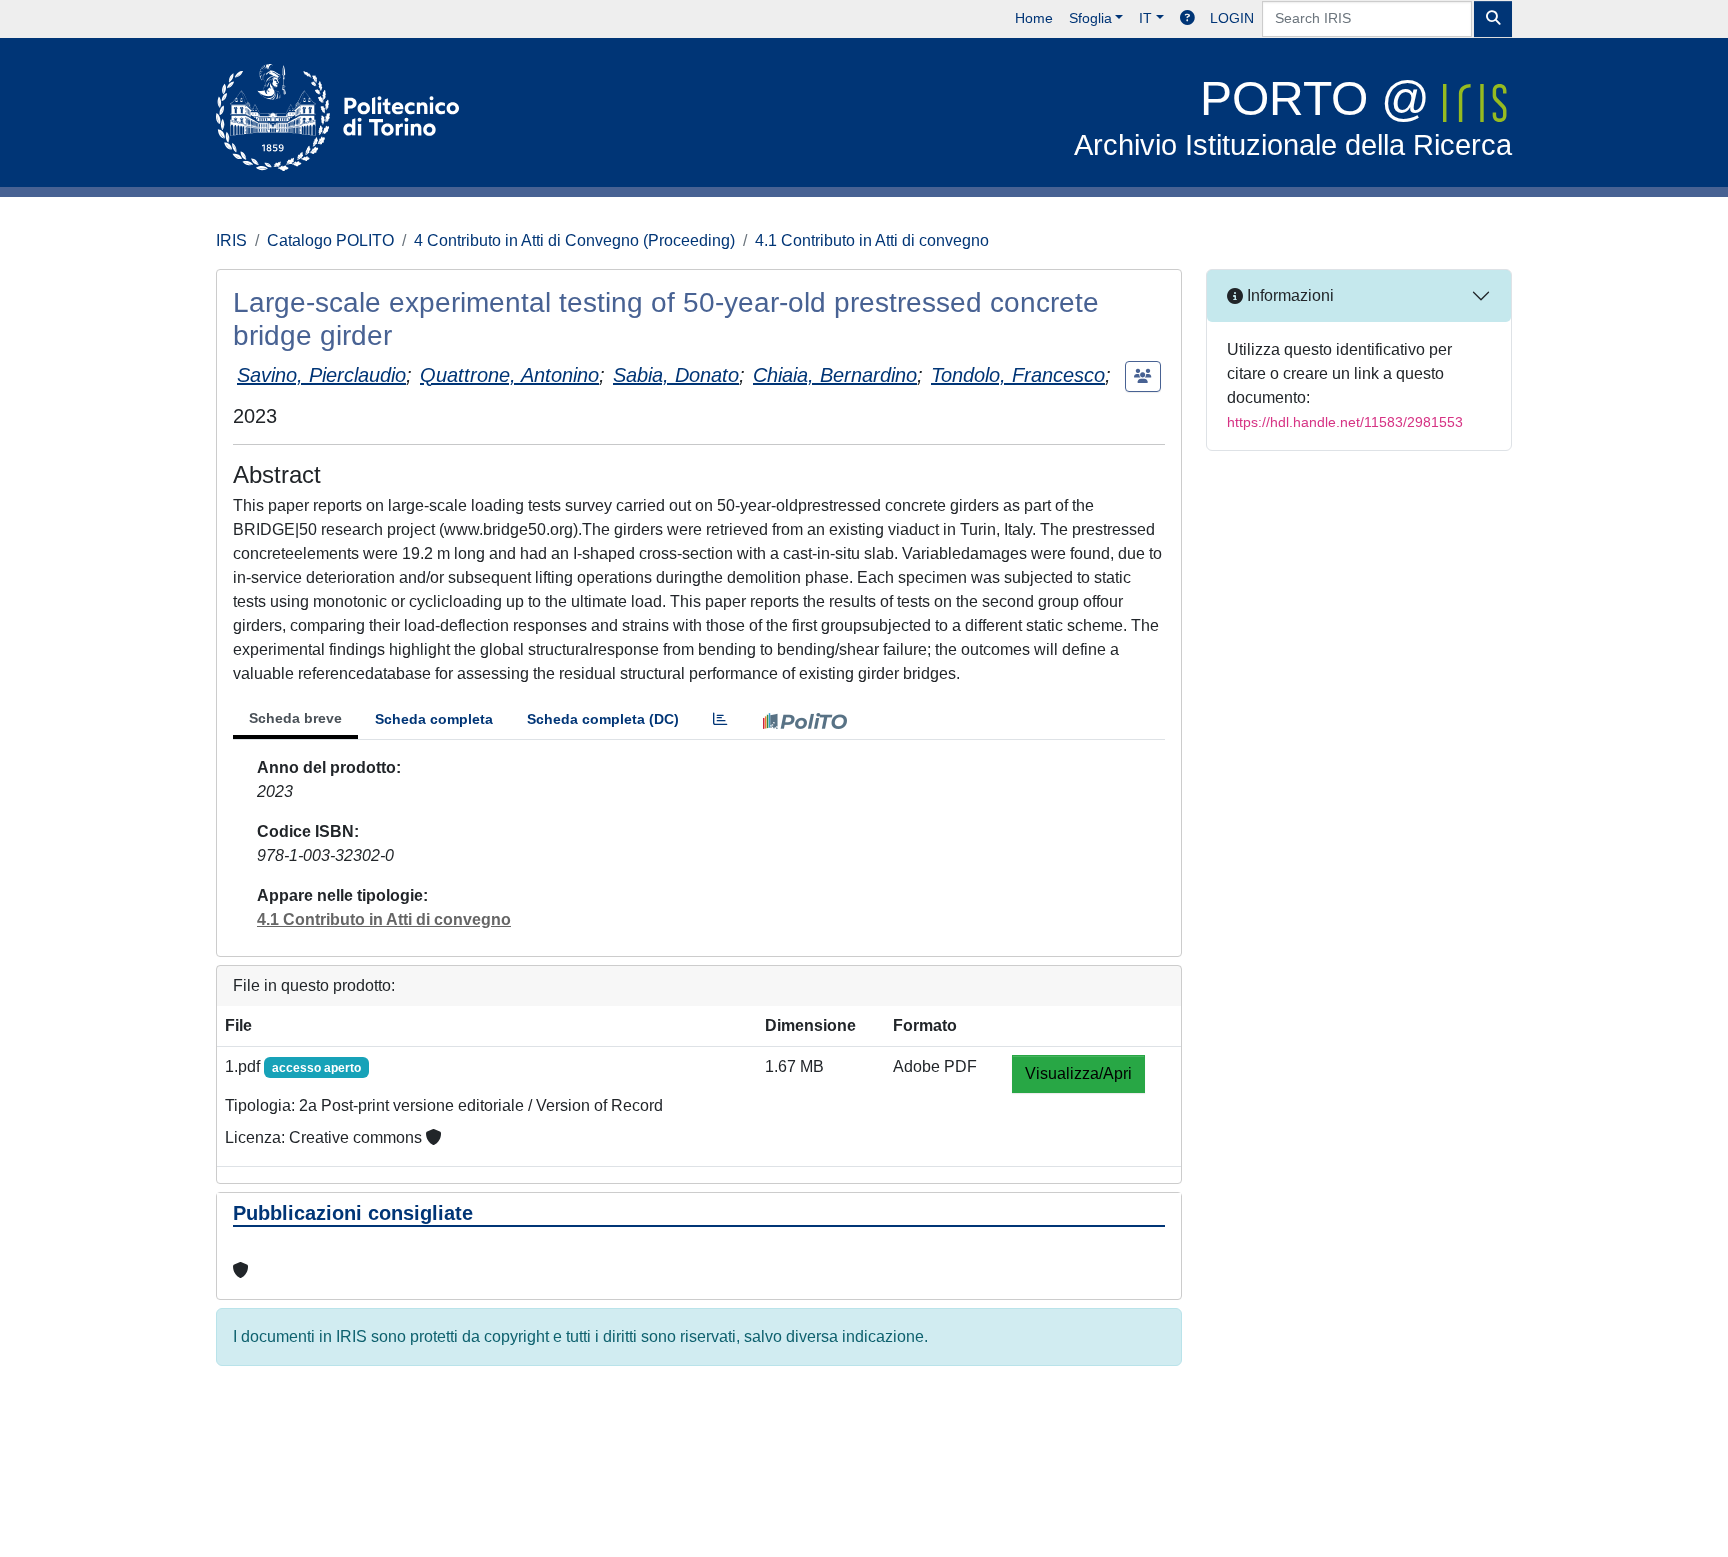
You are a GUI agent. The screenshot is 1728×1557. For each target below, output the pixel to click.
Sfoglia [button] (1090, 18)
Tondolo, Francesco (1018, 375)
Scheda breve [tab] (295, 718)
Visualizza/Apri (1078, 1073)
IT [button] (1145, 18)
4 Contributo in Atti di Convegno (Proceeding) (574, 240)
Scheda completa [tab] (434, 719)
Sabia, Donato (676, 375)
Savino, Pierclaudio (321, 375)
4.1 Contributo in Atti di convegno (872, 240)
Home (1034, 18)
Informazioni (1288, 295)
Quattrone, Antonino (509, 375)
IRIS (231, 240)
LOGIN (1232, 18)
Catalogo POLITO (330, 240)
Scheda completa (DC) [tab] (603, 719)
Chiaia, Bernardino (835, 375)
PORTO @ (1293, 116)
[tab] (720, 719)
